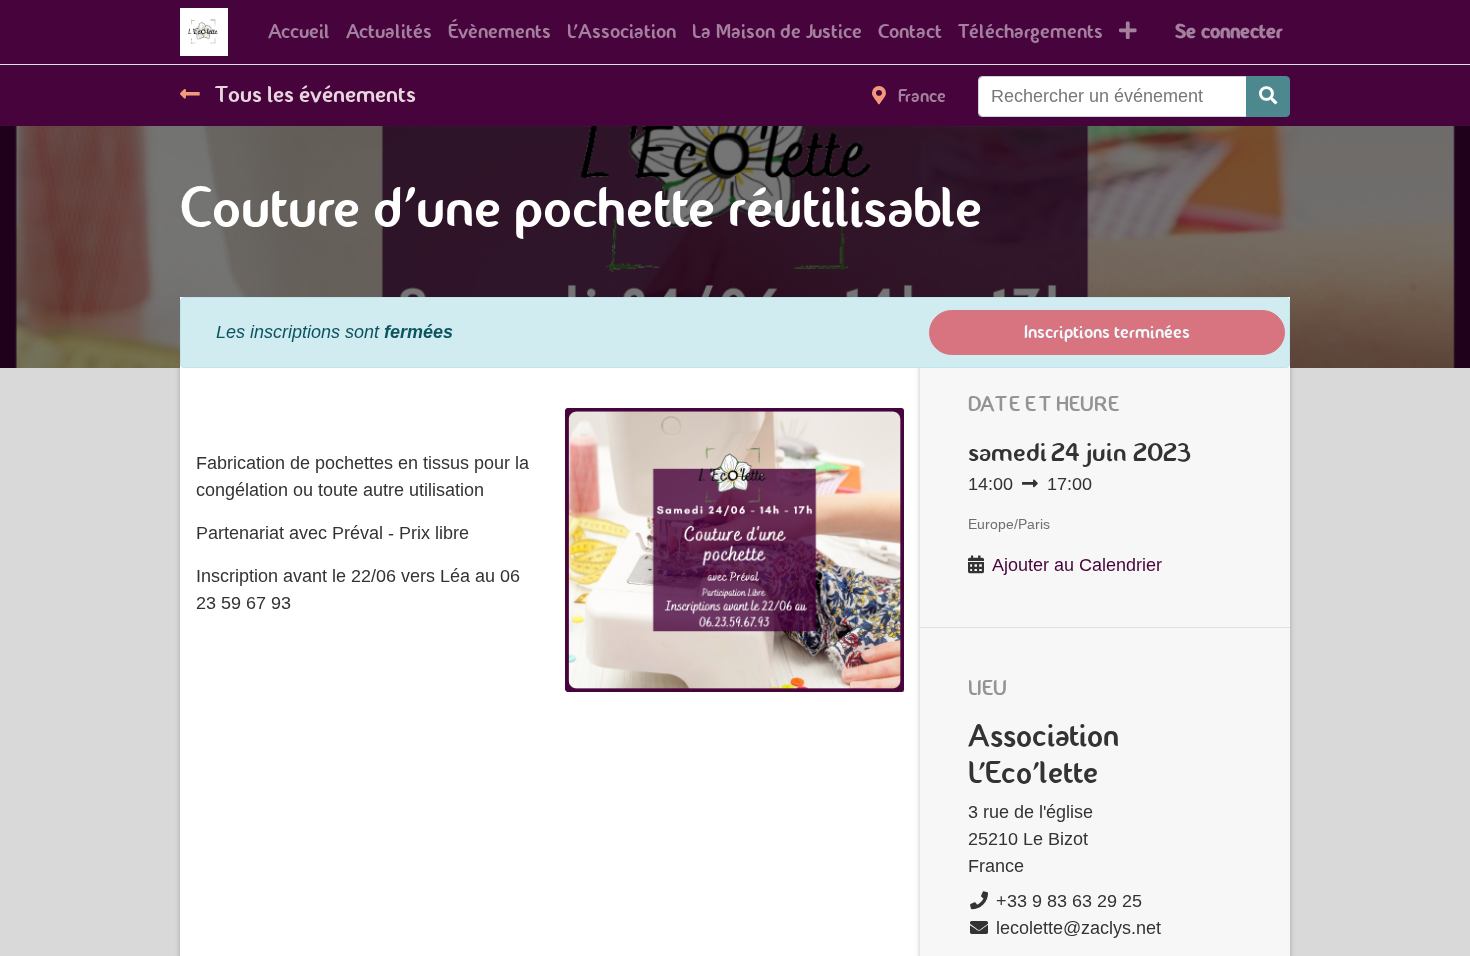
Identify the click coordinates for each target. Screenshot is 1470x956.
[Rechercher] (1268, 96)
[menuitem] (299, 32)
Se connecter (1228, 31)
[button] (1128, 32)
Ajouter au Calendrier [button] (1077, 565)
